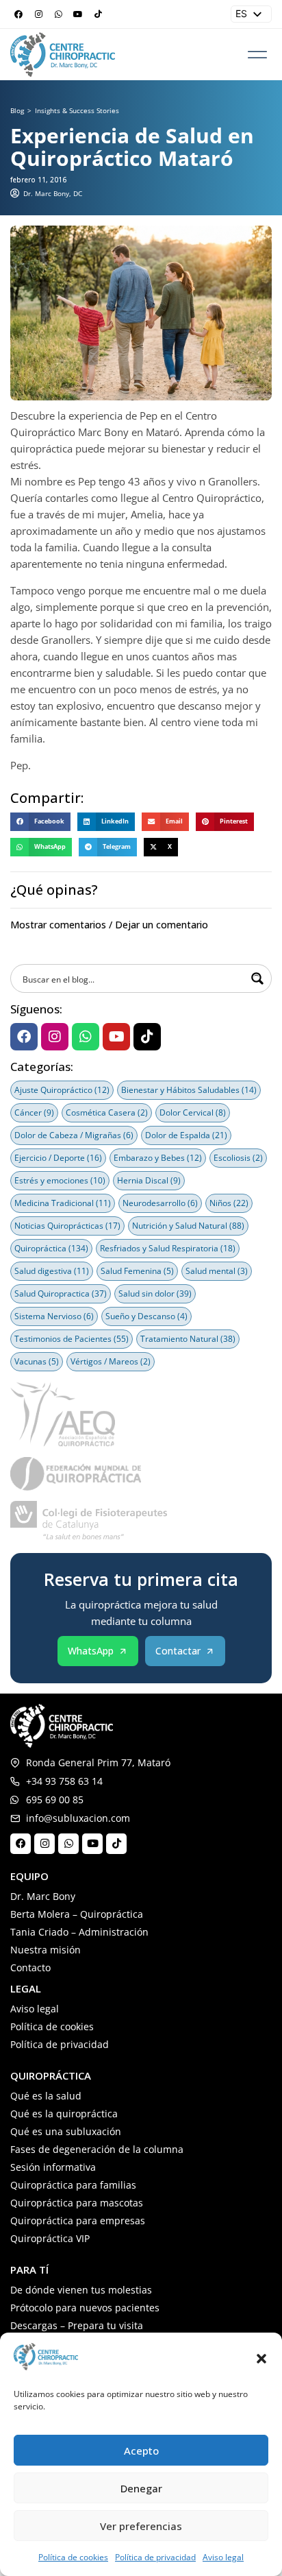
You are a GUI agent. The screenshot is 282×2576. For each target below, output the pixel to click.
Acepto (141, 2451)
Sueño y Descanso (146, 1316)
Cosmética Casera (107, 1112)
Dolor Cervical (193, 1112)
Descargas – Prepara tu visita (77, 2325)
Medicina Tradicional (63, 1203)
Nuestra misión (46, 1950)
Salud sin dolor (155, 1293)
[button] (261, 2359)
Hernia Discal (149, 1180)
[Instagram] (38, 14)
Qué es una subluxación (66, 2131)
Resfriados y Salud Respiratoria (168, 1248)
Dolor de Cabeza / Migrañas (74, 1135)
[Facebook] (18, 14)
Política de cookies (73, 2557)
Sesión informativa (53, 2167)
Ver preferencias (141, 2526)
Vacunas (37, 1361)
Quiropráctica (51, 1248)
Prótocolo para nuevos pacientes (85, 2308)
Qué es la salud (46, 2096)
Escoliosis (238, 1158)
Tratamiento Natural (188, 1339)
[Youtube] (78, 14)
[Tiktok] (98, 14)
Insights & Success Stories (77, 110)
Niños (229, 1203)
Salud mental (217, 1271)
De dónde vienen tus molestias (81, 2290)
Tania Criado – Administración (79, 1932)
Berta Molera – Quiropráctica (77, 1914)
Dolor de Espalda (186, 1135)
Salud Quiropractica (61, 1293)
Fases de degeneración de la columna (97, 2149)
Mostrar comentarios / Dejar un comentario (109, 925)
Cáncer (34, 1112)
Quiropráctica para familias (73, 2185)
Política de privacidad (155, 2557)
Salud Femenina (137, 1271)
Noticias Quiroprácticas (67, 1226)
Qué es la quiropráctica (64, 2114)
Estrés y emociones (60, 1180)
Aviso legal (223, 2557)
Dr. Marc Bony (43, 1896)
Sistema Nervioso (54, 1316)
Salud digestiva (52, 1271)
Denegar (141, 2488)
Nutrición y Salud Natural (188, 1226)
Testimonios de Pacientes (72, 1339)
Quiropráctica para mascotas (77, 2203)
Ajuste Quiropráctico (62, 1090)
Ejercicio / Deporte (58, 1158)
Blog (17, 110)
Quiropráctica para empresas (78, 2220)
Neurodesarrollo (160, 1203)
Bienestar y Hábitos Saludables (189, 1090)
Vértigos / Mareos (111, 1361)
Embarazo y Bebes (158, 1158)
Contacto (30, 1967)
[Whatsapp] (58, 14)
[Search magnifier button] (257, 978)
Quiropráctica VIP (50, 2238)
